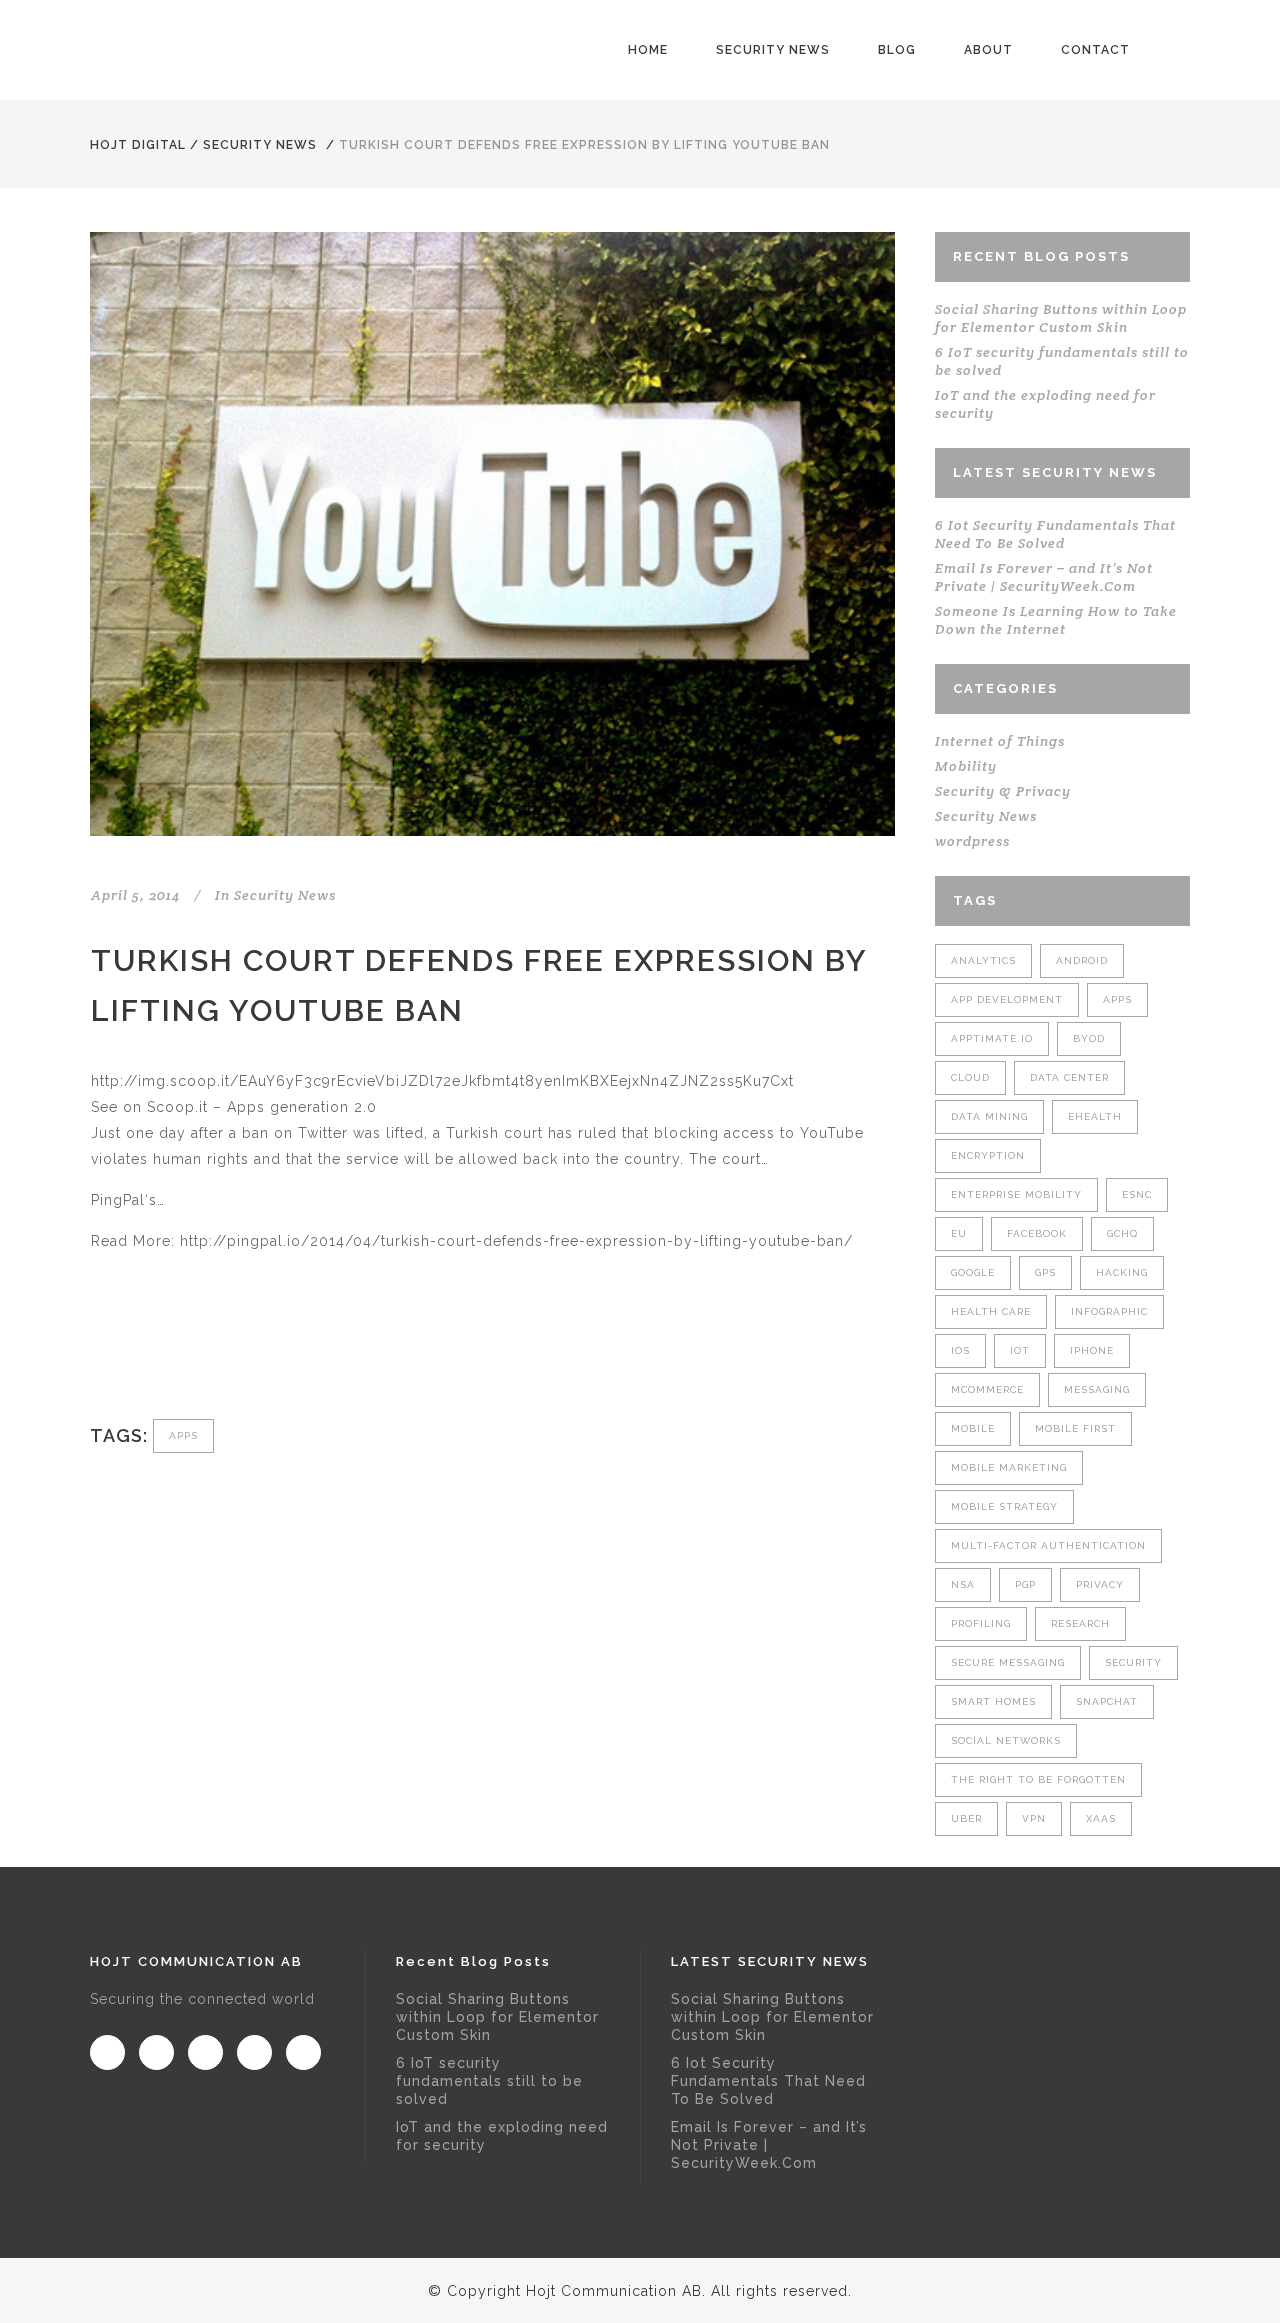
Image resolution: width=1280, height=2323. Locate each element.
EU (959, 1233)
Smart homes (993, 1701)
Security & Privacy (1003, 791)
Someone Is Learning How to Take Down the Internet (1056, 620)
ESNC (1137, 1194)
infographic (1109, 1311)
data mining (989, 1116)
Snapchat (1107, 1701)
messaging (1097, 1389)
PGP (1025, 1584)
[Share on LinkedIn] (200, 1352)
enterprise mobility (1016, 1194)
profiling (981, 1623)
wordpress (972, 841)
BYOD (1089, 1038)
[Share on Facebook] (101, 1352)
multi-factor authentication (1048, 1545)
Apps (183, 1435)
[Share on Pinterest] (266, 1352)
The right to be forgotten (1038, 1779)
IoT (1020, 1350)
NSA (963, 1584)
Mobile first (1075, 1428)
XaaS (1101, 1818)
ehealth (1095, 1116)
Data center (1069, 1077)
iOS (960, 1350)
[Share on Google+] (167, 1352)
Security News (260, 145)
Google (973, 1272)
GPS (1045, 1272)
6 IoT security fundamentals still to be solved (489, 2081)
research (1080, 1623)
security (1133, 1662)
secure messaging (1008, 1662)
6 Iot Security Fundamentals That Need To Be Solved (1055, 534)
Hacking (1122, 1272)
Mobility (966, 766)
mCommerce (987, 1389)
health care (991, 1311)
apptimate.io (992, 1038)
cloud (970, 1077)
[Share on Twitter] (134, 1352)
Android (1082, 960)
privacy (1100, 1584)
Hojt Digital (138, 145)
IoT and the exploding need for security (502, 2136)
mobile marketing (1009, 1467)
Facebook (1037, 1233)
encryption (988, 1155)
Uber (966, 1818)
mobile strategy (1004, 1506)
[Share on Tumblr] (233, 1352)
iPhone (1092, 1350)
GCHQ (1122, 1233)
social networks (1006, 1740)
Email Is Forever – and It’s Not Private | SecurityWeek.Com (1044, 577)
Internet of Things (1000, 741)
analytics (983, 960)
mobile (973, 1428)
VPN (1034, 1818)
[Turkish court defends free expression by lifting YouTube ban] (492, 534)
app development (1007, 999)
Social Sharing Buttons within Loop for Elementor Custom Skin (1061, 318)
